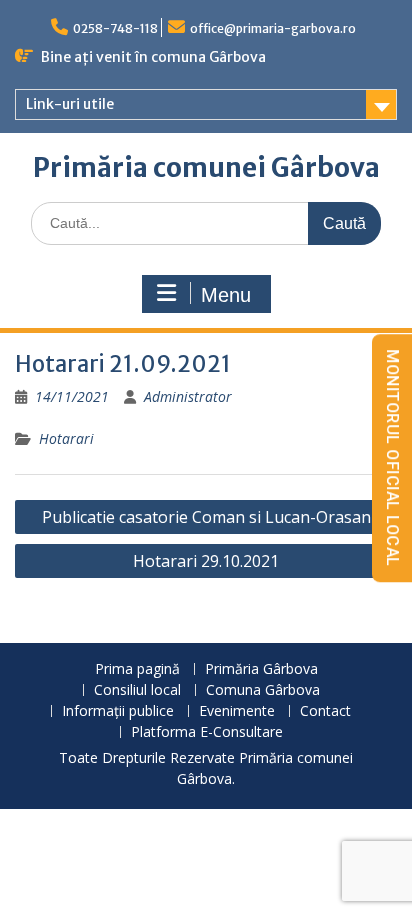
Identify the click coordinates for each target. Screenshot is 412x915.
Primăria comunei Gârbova (206, 167)
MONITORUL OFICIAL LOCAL (392, 458)
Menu (226, 295)
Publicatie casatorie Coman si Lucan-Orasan (206, 517)
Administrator (188, 396)
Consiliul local (137, 690)
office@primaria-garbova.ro (273, 28)
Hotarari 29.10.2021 (206, 561)
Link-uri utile (70, 104)
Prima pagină (137, 669)
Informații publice (118, 711)
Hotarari (66, 438)
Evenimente (237, 711)
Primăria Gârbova (261, 669)
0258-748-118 (115, 28)
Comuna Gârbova (263, 690)
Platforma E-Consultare (207, 732)
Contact (325, 711)
